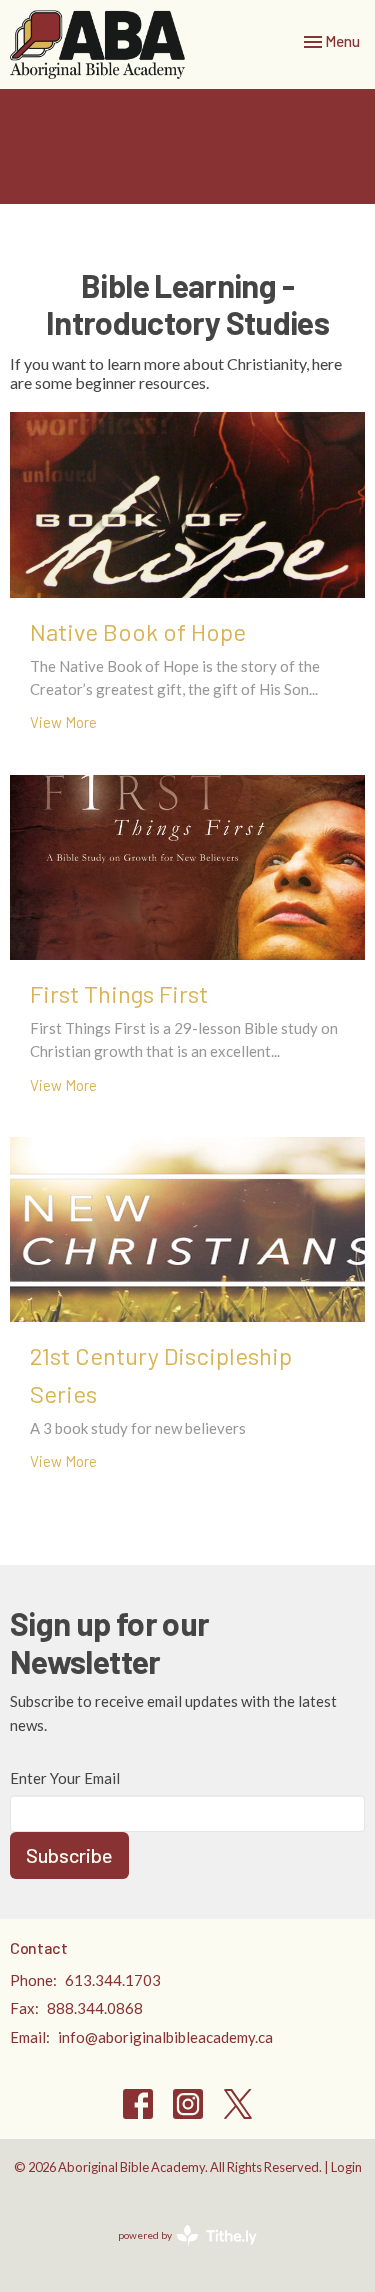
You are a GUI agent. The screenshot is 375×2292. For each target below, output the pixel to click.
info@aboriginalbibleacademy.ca (165, 2037)
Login (346, 2167)
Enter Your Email (65, 1778)
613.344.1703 (113, 1980)
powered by (177, 2252)
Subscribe (69, 1855)
